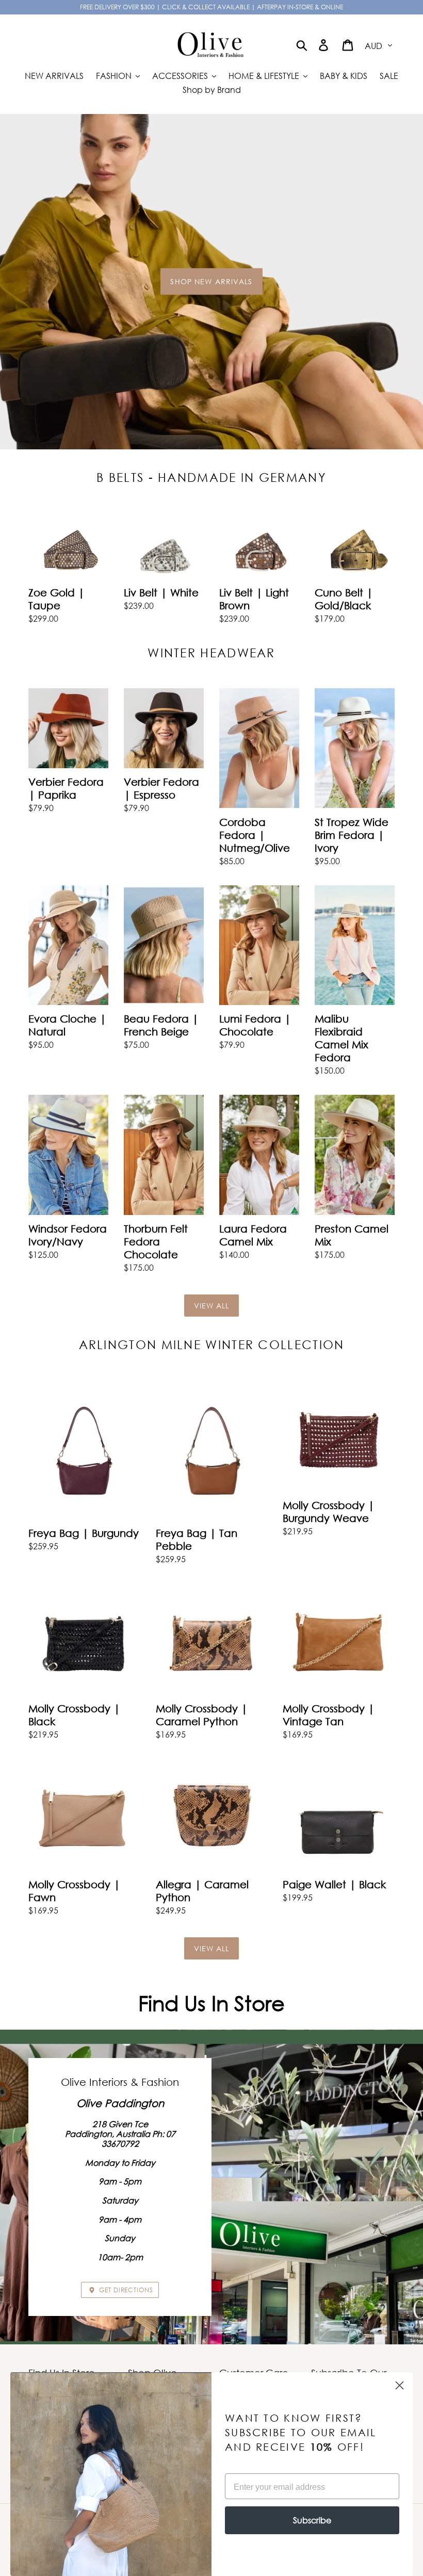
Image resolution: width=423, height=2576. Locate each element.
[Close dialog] (400, 2385)
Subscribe (312, 2520)
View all (212, 1306)
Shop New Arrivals (211, 281)
